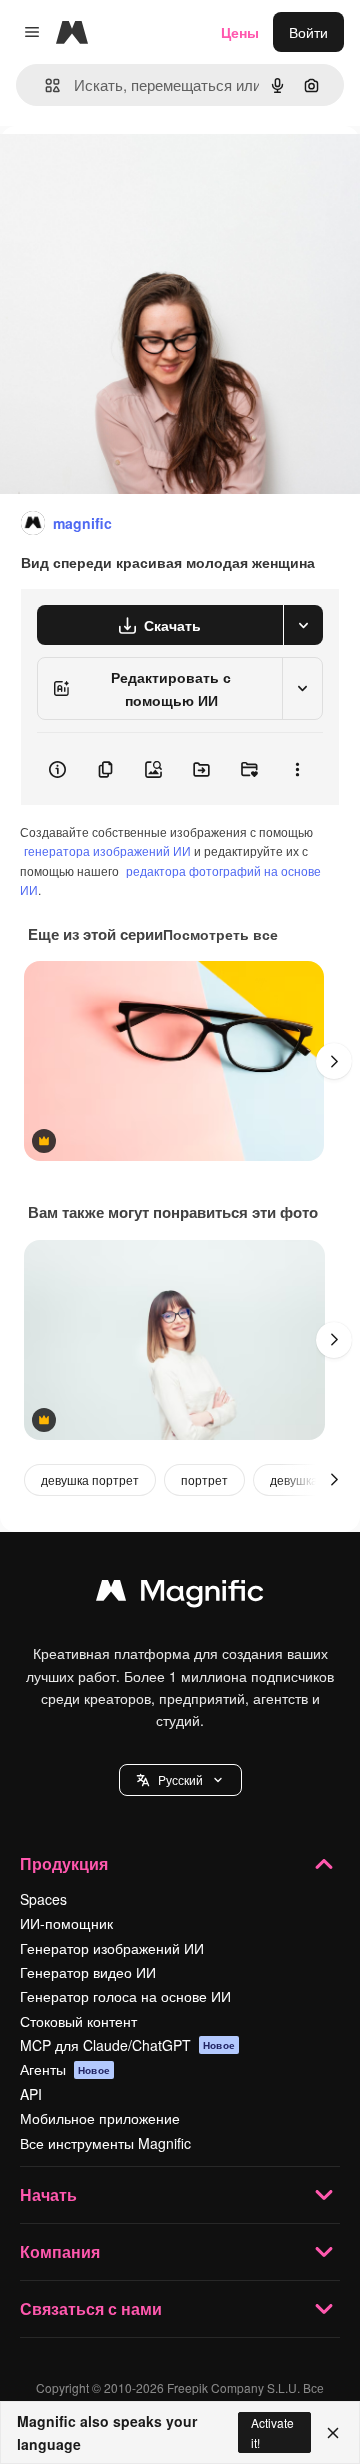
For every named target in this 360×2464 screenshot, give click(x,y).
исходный (134, 171)
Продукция (64, 1863)
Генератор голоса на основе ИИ (125, 1996)
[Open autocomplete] (44, 85)
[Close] (333, 2433)
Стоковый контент (78, 2021)
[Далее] (334, 1061)
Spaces (43, 1899)
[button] (180, 1780)
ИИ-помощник (66, 1923)
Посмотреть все (220, 934)
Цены (240, 32)
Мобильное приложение (100, 2118)
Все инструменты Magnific (105, 2143)
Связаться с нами (91, 2308)
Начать (48, 2194)
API (31, 2094)
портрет (204, 1479)
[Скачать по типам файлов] (303, 625)
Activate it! (272, 2432)
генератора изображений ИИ (107, 850)
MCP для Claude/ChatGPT (127, 2045)
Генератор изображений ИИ (112, 1948)
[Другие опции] (297, 769)
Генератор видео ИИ (88, 1972)
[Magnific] (180, 1595)
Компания (60, 2251)
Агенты (65, 2069)
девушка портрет (90, 1479)
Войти (308, 32)
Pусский (180, 1779)
